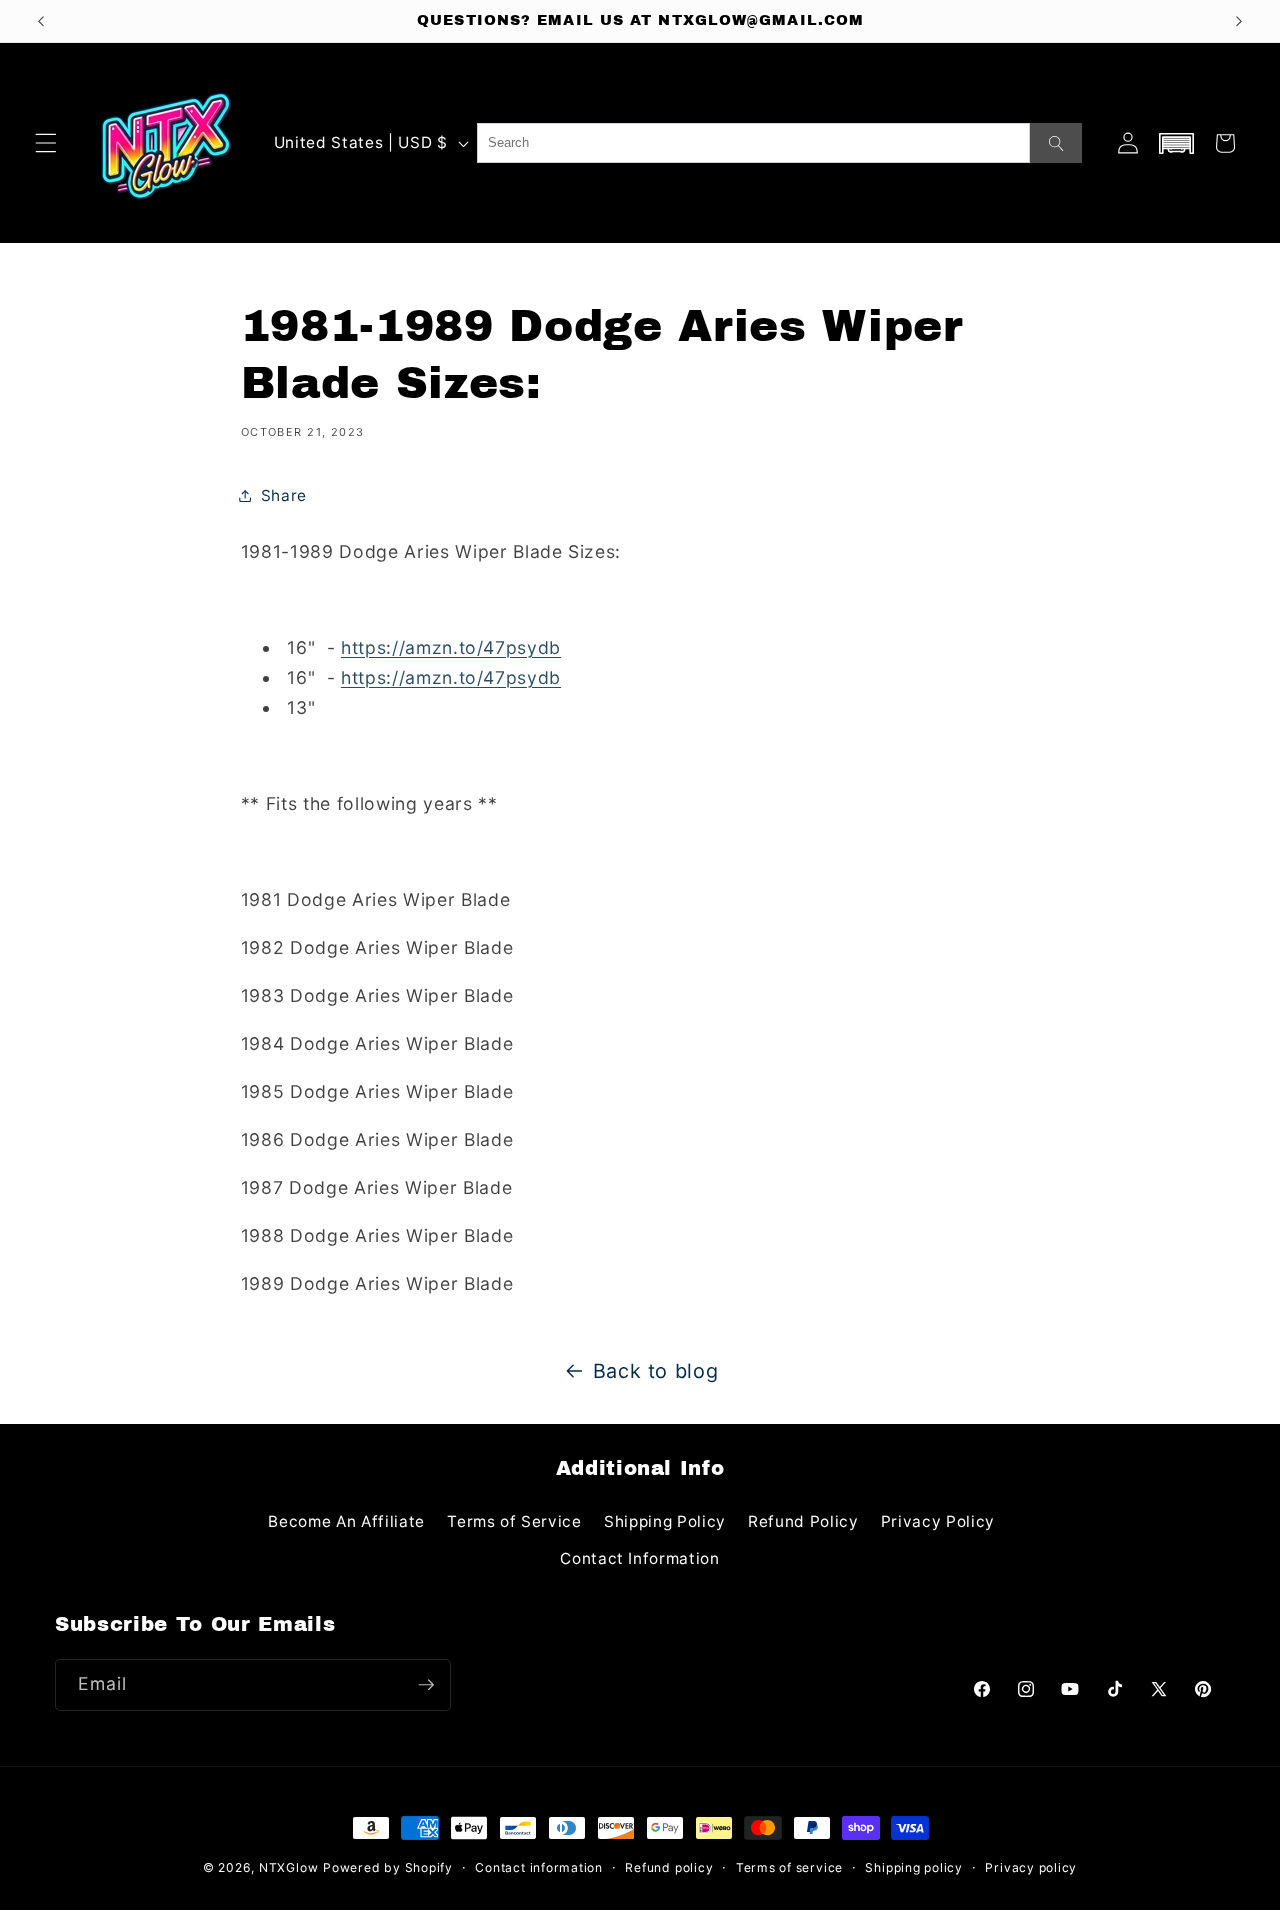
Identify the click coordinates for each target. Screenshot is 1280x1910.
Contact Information (640, 1558)
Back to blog (656, 1371)
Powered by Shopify (388, 1867)
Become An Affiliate (346, 1521)
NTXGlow (288, 1867)
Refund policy (669, 1867)
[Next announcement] (1239, 21)
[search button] (1056, 143)
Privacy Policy (938, 1521)
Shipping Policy (665, 1521)
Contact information (539, 1867)
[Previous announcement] (41, 21)
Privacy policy (1031, 1867)
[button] (46, 143)
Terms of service (789, 1867)
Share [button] (284, 495)
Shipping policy (914, 1867)
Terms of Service (514, 1521)
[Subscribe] (426, 1685)
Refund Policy (803, 1521)
